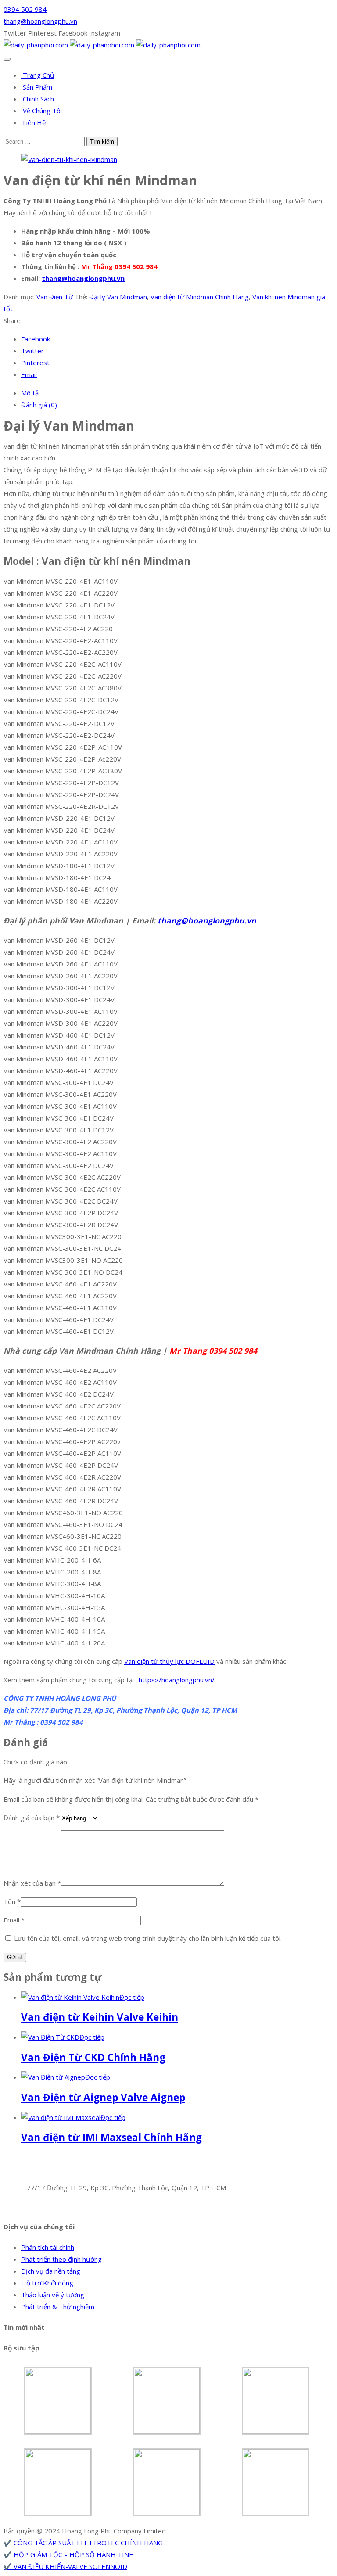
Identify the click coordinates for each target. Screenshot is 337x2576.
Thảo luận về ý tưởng (53, 2295)
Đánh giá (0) (39, 405)
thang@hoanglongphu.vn (40, 21)
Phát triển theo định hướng (61, 2259)
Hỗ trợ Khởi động (47, 2283)
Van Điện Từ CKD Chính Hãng (93, 2057)
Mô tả (30, 393)
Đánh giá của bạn (32, 1818)
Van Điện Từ (55, 297)
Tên (12, 1901)
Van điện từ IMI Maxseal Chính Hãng (111, 2137)
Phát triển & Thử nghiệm (58, 2307)
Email (14, 1920)
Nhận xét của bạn (32, 1883)
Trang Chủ (38, 75)
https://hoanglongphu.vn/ (177, 1680)
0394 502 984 (25, 9)
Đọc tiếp (132, 1997)
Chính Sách (38, 99)
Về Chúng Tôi (41, 111)
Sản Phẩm (37, 87)
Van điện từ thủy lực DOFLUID (169, 1661)
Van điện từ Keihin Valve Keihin (100, 2017)
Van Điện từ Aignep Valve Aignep (103, 2097)
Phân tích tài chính (48, 2247)
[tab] (177, 393)
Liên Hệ (33, 122)
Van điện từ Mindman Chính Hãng (200, 297)
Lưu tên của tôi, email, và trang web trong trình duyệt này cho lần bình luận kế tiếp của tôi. (148, 1938)
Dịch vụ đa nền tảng (51, 2271)
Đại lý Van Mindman (118, 297)
